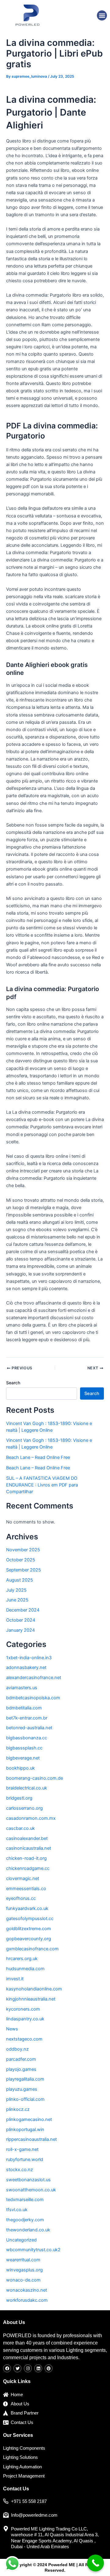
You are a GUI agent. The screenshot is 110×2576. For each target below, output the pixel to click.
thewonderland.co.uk (28, 2230)
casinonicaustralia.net (29, 1848)
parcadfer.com (21, 2059)
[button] (102, 15)
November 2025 (23, 1550)
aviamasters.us (22, 1688)
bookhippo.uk (20, 1768)
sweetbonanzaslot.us (28, 2180)
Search (13, 1383)
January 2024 (20, 1630)
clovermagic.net (23, 1878)
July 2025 (16, 1590)
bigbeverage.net (23, 1758)
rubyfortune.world (25, 2160)
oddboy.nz (17, 2049)
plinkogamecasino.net (29, 2119)
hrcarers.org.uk (22, 1959)
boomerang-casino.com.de (35, 1778)
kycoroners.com (23, 2009)
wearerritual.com (23, 2260)
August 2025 (20, 1580)
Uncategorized (21, 2240)
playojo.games (21, 2069)
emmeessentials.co (26, 1889)
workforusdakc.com (27, 2300)
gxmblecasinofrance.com (32, 1949)
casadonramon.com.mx (31, 1818)
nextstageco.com (24, 2039)
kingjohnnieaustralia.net (31, 1999)
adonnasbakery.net (26, 1667)
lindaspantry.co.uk (25, 2019)
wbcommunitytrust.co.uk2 (33, 2250)
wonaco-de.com (23, 2280)
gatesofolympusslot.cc (30, 1919)
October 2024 (21, 1620)
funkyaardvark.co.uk (27, 1908)
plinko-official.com (25, 2099)
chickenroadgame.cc (28, 1868)
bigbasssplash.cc (24, 1748)
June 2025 (17, 1600)
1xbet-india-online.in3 (29, 1658)
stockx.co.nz (20, 2170)
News (12, 2029)
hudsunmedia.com (25, 1969)
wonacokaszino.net (27, 2290)
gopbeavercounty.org (29, 1939)
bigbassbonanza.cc (27, 1738)
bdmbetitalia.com (24, 1708)
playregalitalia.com (25, 2079)
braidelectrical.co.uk (27, 1788)
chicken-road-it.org (26, 1858)
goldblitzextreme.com (29, 1929)
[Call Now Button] (95, 2563)
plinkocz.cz (18, 2109)
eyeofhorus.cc (21, 1898)
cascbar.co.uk (20, 1828)
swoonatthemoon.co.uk (31, 2190)
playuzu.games (22, 2089)
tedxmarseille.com (25, 2200)
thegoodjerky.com (25, 2220)
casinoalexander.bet (27, 1838)
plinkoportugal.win (25, 2130)
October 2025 (21, 1560)
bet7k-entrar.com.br (27, 1718)
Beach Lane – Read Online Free (38, 1457)
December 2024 (23, 1610)
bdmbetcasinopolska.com (33, 1698)
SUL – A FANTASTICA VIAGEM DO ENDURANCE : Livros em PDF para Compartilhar (42, 1485)
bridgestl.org (19, 1798)
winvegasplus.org (24, 2270)
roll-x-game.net (22, 2149)
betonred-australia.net (29, 1728)
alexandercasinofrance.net (34, 1678)
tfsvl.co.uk (17, 2210)
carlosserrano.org (24, 1808)
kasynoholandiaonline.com (34, 1989)
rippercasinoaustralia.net (31, 2139)
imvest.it (15, 1979)
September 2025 (24, 1570)
